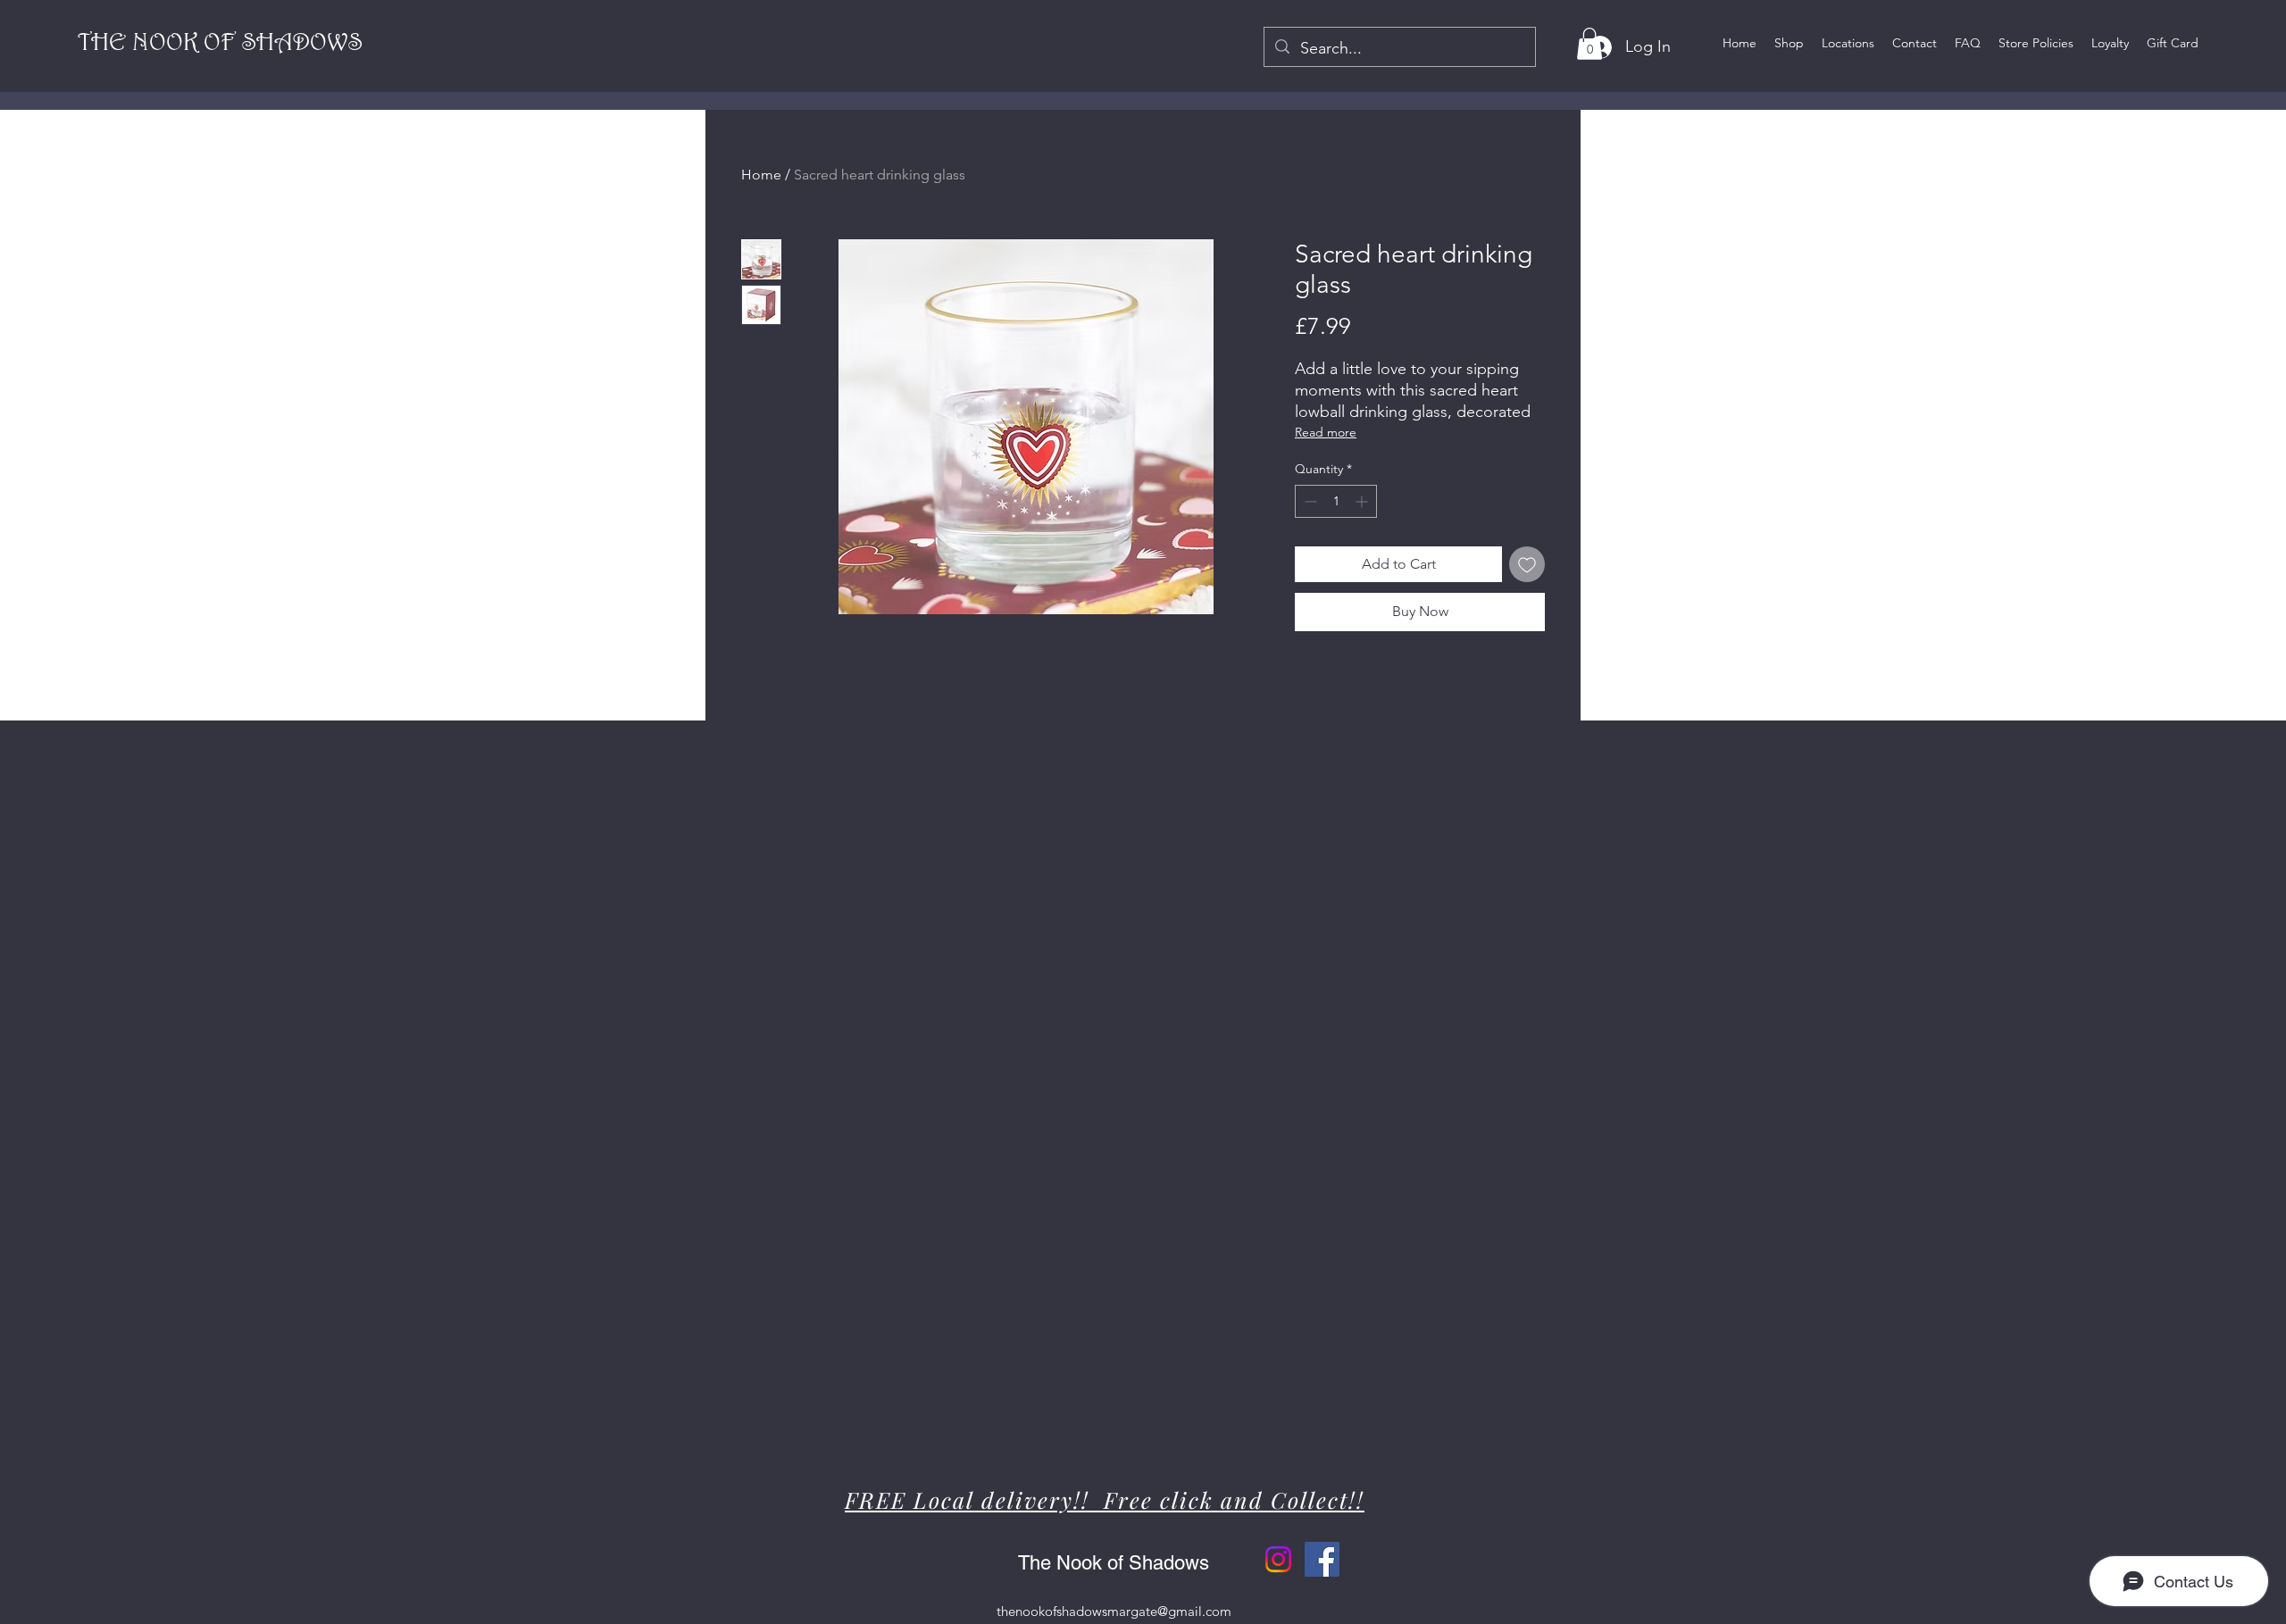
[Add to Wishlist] (1527, 564)
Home (761, 175)
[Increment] (1363, 501)
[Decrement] (1309, 501)
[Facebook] (1322, 1559)
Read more (1326, 432)
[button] (1589, 44)
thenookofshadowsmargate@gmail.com (1114, 1611)
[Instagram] (1278, 1559)
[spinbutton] (1336, 501)
